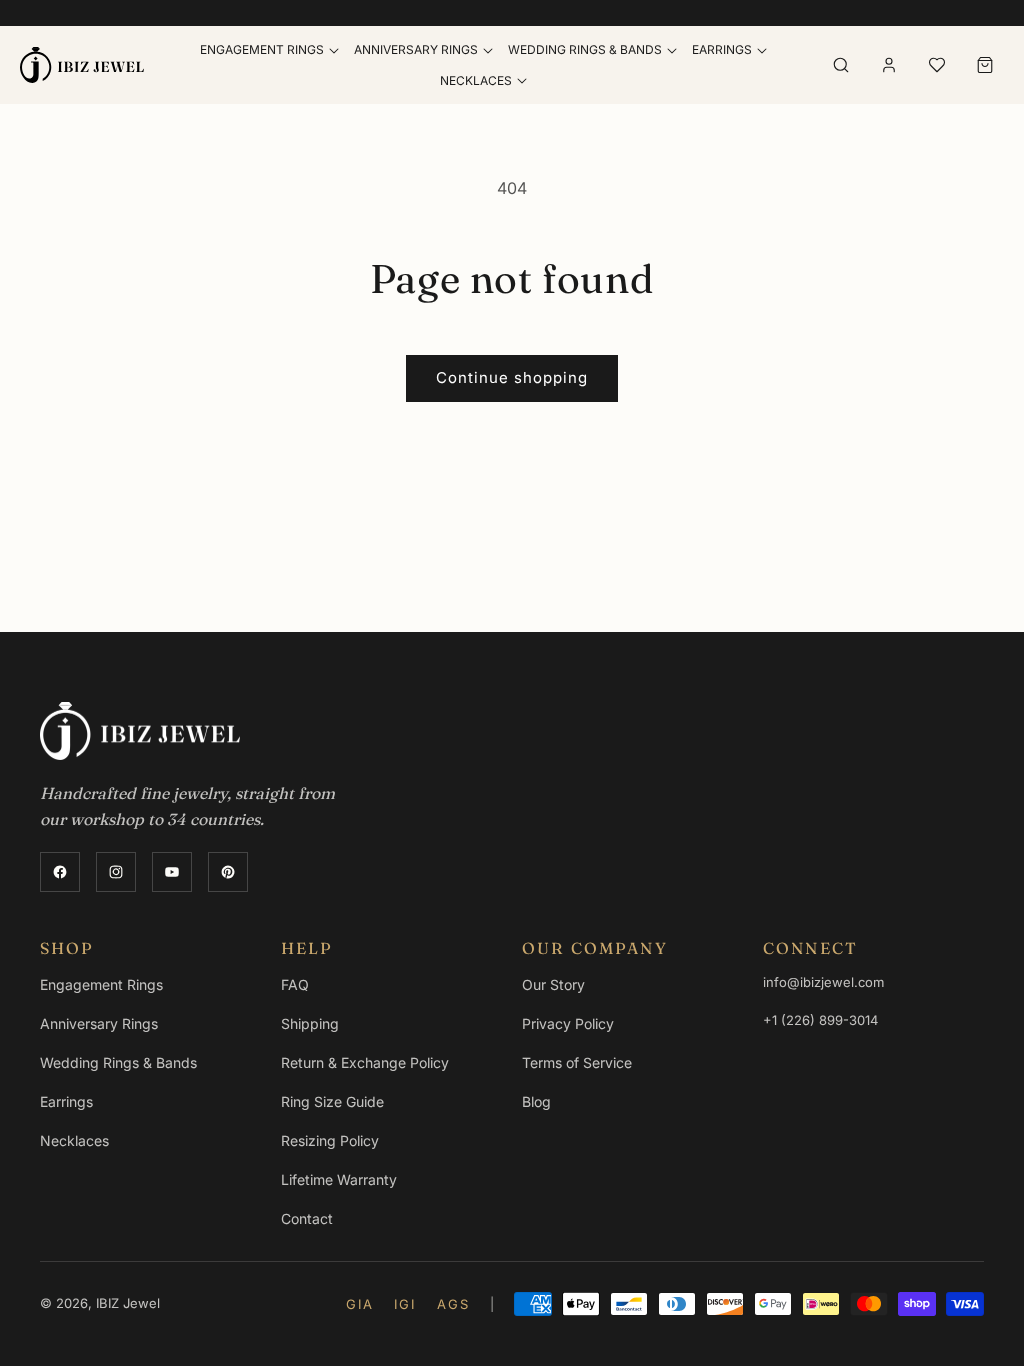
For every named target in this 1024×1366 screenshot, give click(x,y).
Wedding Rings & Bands (118, 1062)
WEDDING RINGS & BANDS (585, 49)
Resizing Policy (330, 1140)
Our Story (553, 984)
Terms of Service (577, 1062)
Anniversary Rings (99, 1023)
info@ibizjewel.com (823, 982)
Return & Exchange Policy (365, 1062)
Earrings (722, 49)
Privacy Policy (568, 1023)
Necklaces (476, 80)
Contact (307, 1218)
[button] (269, 50)
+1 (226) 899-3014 (820, 1020)
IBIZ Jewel (128, 1303)
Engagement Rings (101, 984)
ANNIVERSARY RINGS (416, 49)
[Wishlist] (937, 65)
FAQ (295, 984)
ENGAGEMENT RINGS (262, 49)
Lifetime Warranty (339, 1179)
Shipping (310, 1023)
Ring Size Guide (332, 1101)
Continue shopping (512, 377)
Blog (536, 1101)
